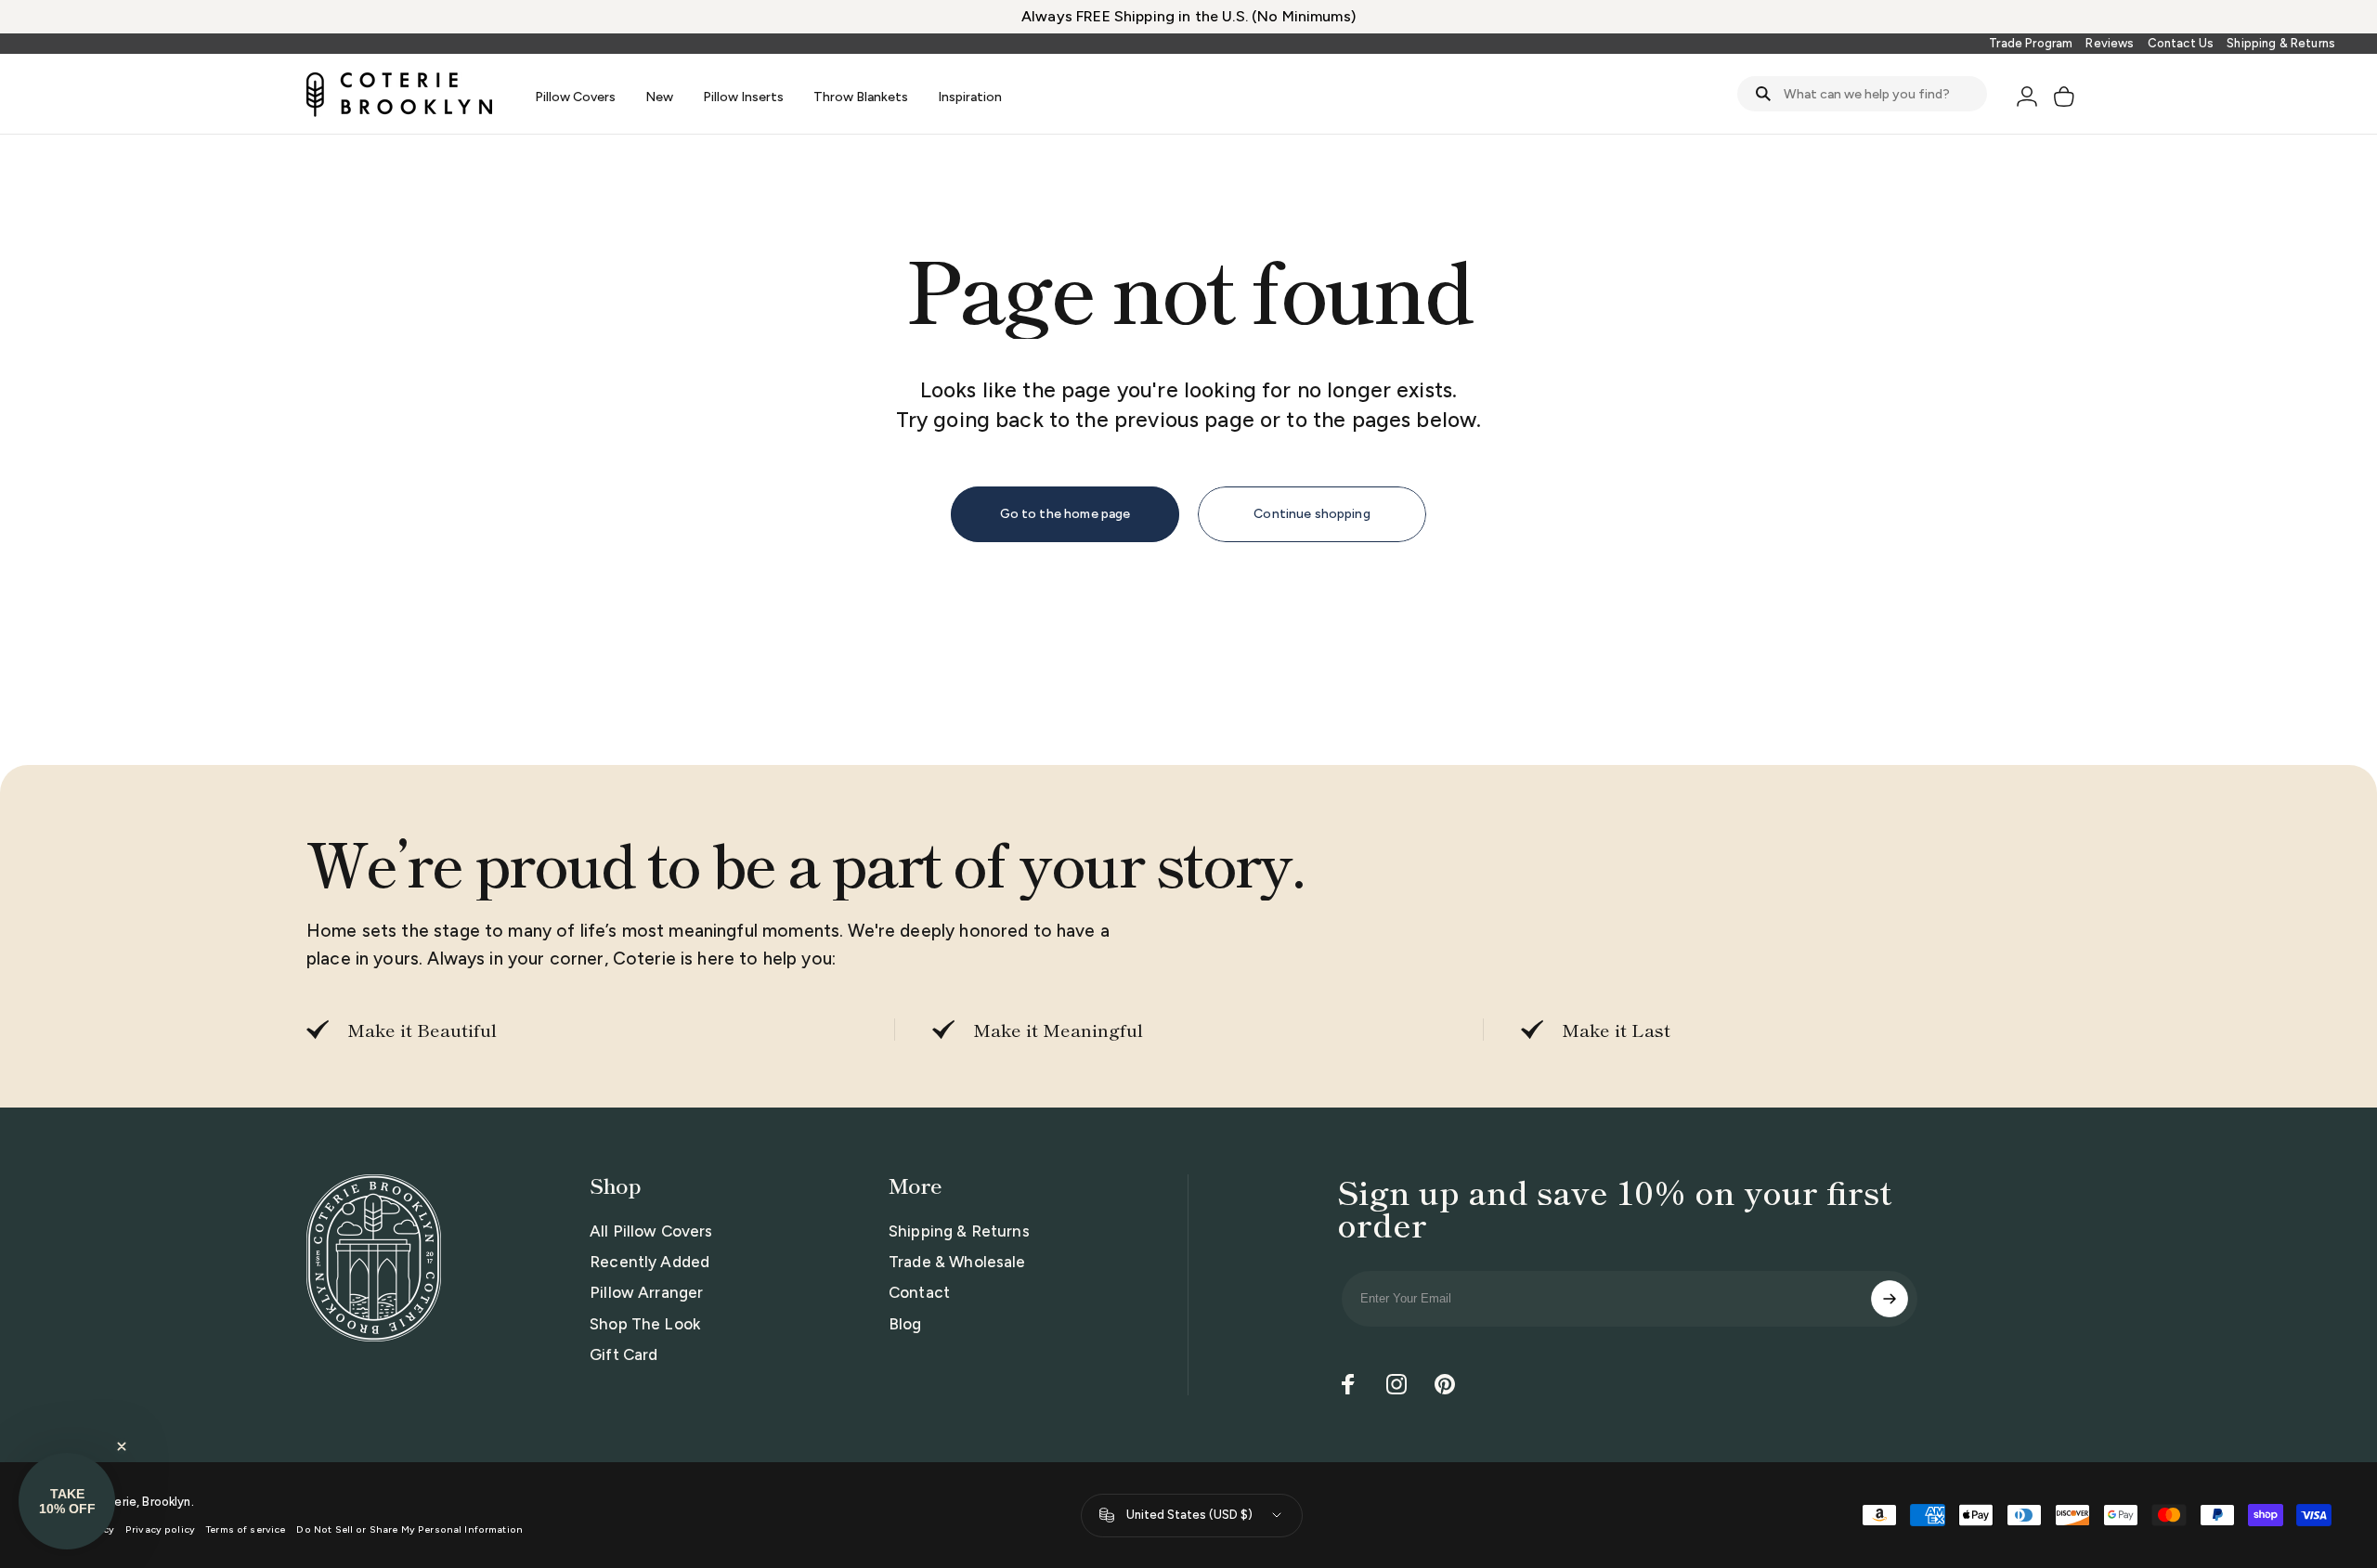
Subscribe (1890, 1299)
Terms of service (246, 1529)
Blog (905, 1324)
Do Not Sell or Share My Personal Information (409, 1529)
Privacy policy (160, 1529)
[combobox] (1862, 94)
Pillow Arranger (646, 1292)
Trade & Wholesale (957, 1262)
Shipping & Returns (2281, 43)
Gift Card (623, 1354)
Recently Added (649, 1262)
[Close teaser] (122, 1446)
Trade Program (2031, 43)
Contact (919, 1292)
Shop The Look (645, 1324)
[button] (67, 1501)
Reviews (2110, 43)
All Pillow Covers (651, 1231)
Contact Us (2181, 43)
